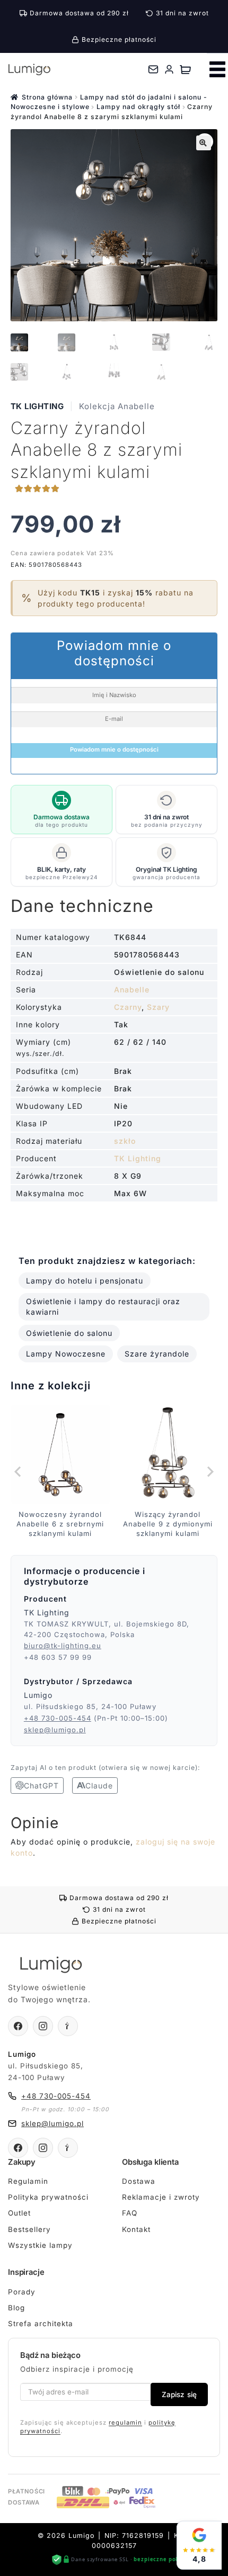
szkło (125, 1141)
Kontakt (136, 2229)
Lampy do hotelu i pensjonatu (85, 1281)
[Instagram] (43, 2026)
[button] (204, 143)
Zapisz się (179, 2394)
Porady (22, 2292)
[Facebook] (18, 2026)
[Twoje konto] (169, 69)
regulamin (125, 2423)
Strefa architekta (41, 2324)
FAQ (130, 2213)
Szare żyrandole (157, 1354)
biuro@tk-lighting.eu (63, 1646)
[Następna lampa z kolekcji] (209, 1471)
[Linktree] (68, 2026)
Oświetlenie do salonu (69, 1333)
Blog (16, 2308)
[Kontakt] (153, 69)
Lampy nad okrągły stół (138, 107)
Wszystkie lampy (40, 2245)
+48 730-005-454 (58, 1718)
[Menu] (217, 69)
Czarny (128, 1007)
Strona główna (47, 97)
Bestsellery (29, 2229)
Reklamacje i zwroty (161, 2197)
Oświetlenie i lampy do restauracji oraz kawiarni (103, 1307)
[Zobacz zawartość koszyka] (185, 69)
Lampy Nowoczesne (66, 1354)
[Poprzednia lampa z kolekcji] (19, 1471)
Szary (158, 1007)
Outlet (19, 2213)
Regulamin (28, 2181)
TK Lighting (37, 406)
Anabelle (132, 989)
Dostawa (139, 2181)
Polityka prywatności (48, 2197)
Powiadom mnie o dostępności (114, 749)
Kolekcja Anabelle (117, 406)
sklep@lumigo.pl (55, 1730)
